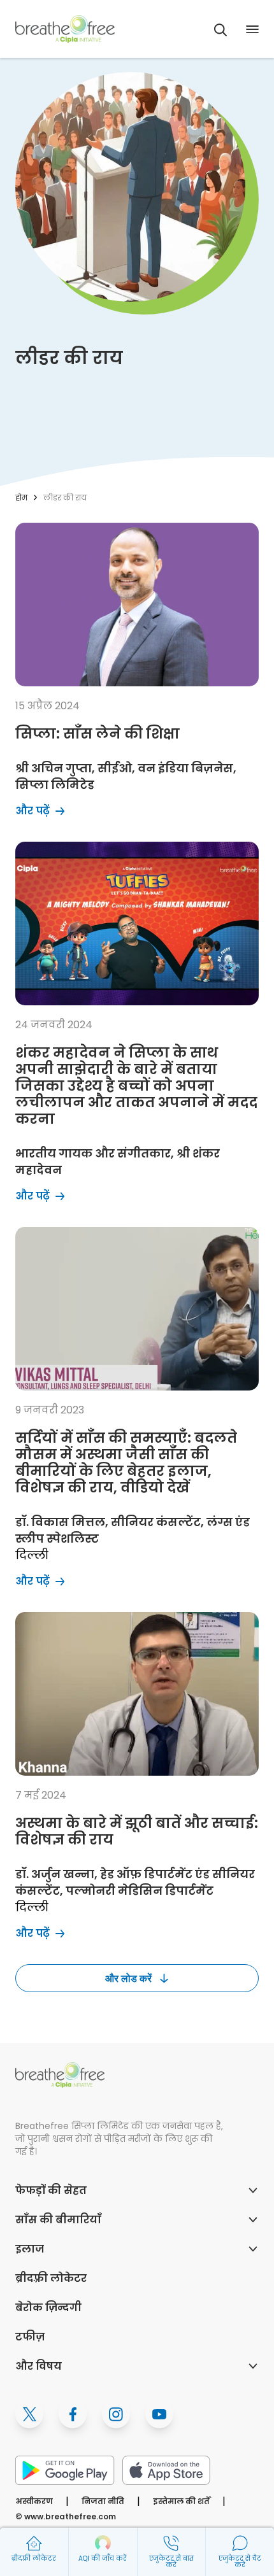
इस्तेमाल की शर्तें (181, 2501)
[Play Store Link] (65, 2470)
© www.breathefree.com (66, 2516)
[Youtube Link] (159, 2414)
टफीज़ (30, 2337)
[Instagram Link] (116, 2414)
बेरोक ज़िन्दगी (48, 2308)
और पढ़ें (85, 529)
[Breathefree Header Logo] (65, 29)
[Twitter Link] (29, 2414)
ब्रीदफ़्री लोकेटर (51, 2278)
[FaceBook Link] (73, 2414)
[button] (220, 30)
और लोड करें (128, 1978)
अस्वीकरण (34, 2501)
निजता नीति (103, 2501)
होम (21, 498)
